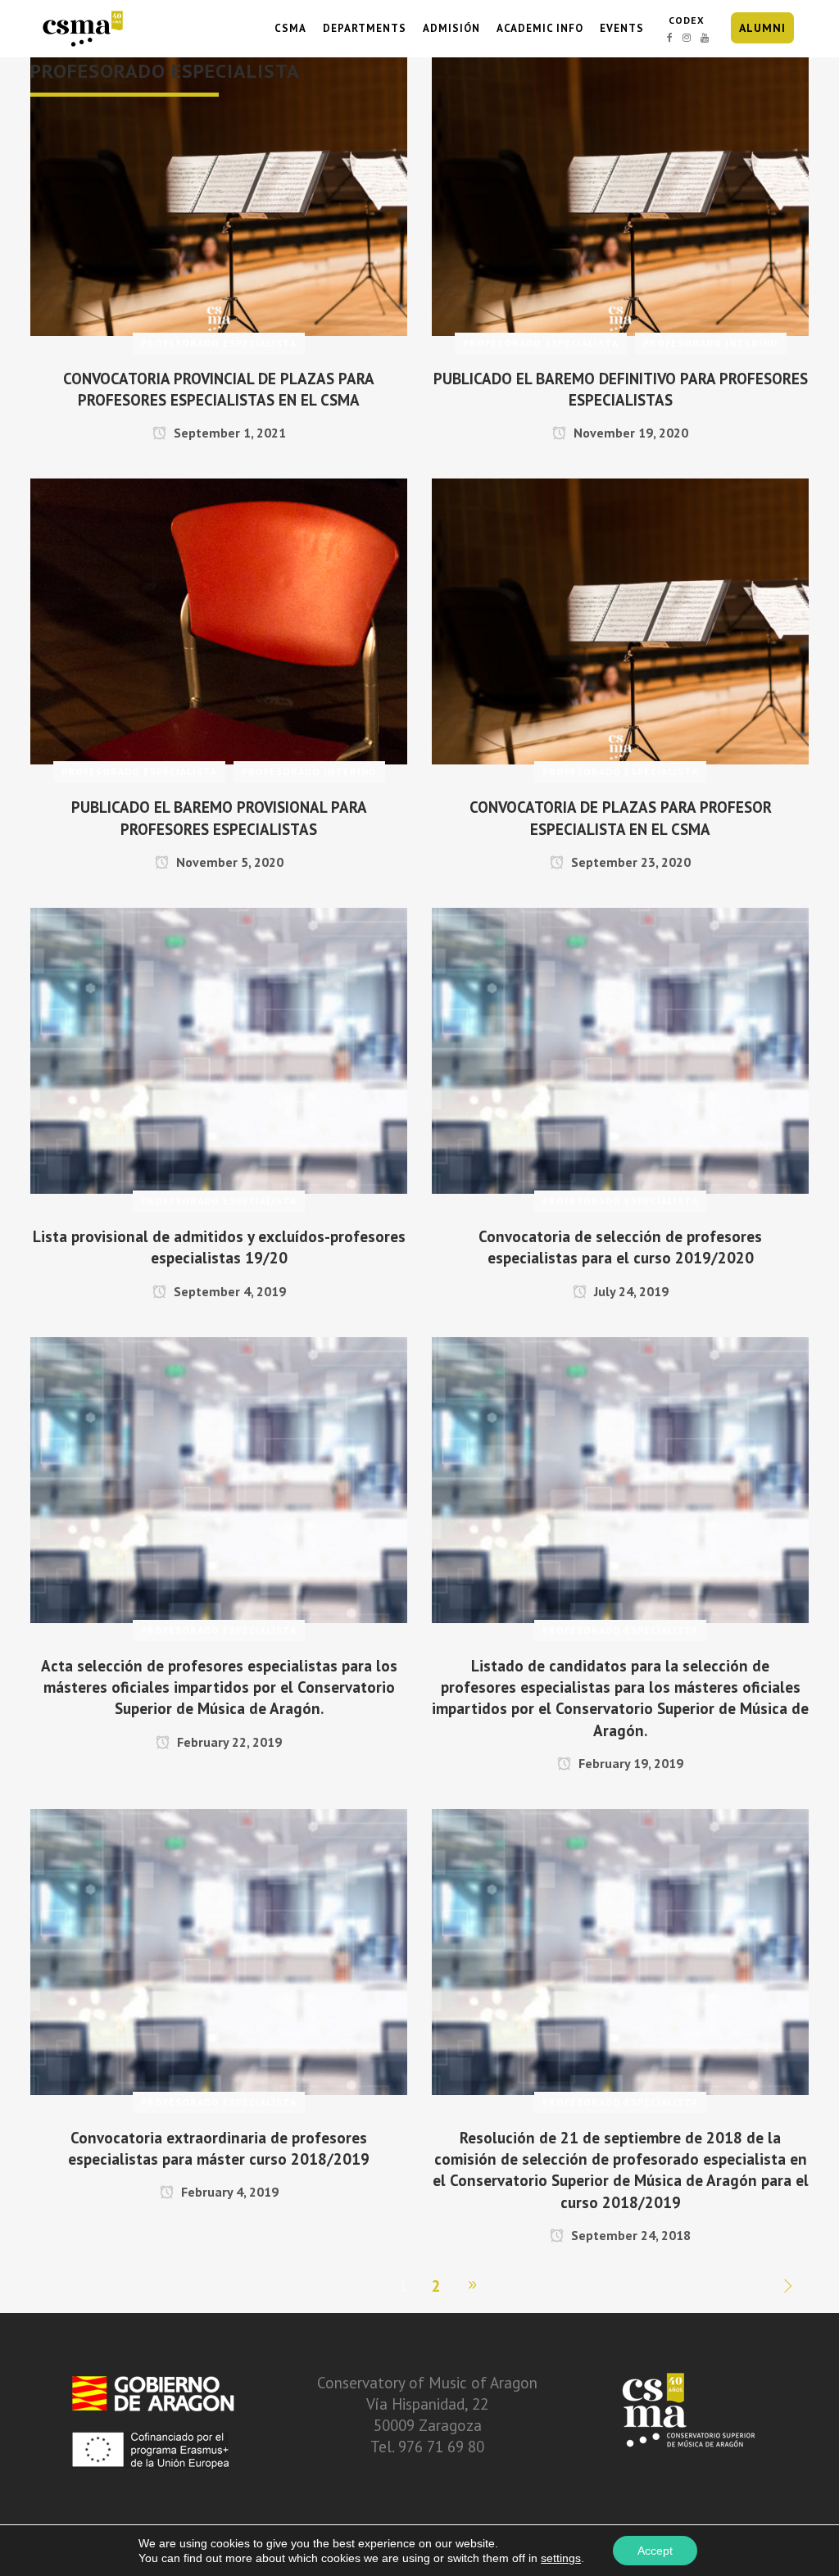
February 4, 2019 (228, 2192)
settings (561, 2558)
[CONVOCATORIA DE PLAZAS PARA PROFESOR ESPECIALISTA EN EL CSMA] (620, 619)
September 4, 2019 (228, 1291)
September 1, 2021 (228, 433)
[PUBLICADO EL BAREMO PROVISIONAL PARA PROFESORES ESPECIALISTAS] (219, 619)
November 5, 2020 (228, 862)
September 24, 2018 (629, 2235)
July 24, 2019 (630, 1291)
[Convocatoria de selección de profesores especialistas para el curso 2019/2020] (620, 1049)
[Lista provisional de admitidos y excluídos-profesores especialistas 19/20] (219, 1049)
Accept (655, 2551)
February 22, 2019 (228, 1742)
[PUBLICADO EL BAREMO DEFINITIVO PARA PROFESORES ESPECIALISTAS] (620, 191)
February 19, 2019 (629, 1763)
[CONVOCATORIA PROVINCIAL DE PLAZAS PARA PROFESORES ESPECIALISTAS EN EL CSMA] (219, 191)
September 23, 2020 (629, 862)
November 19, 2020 (629, 433)
